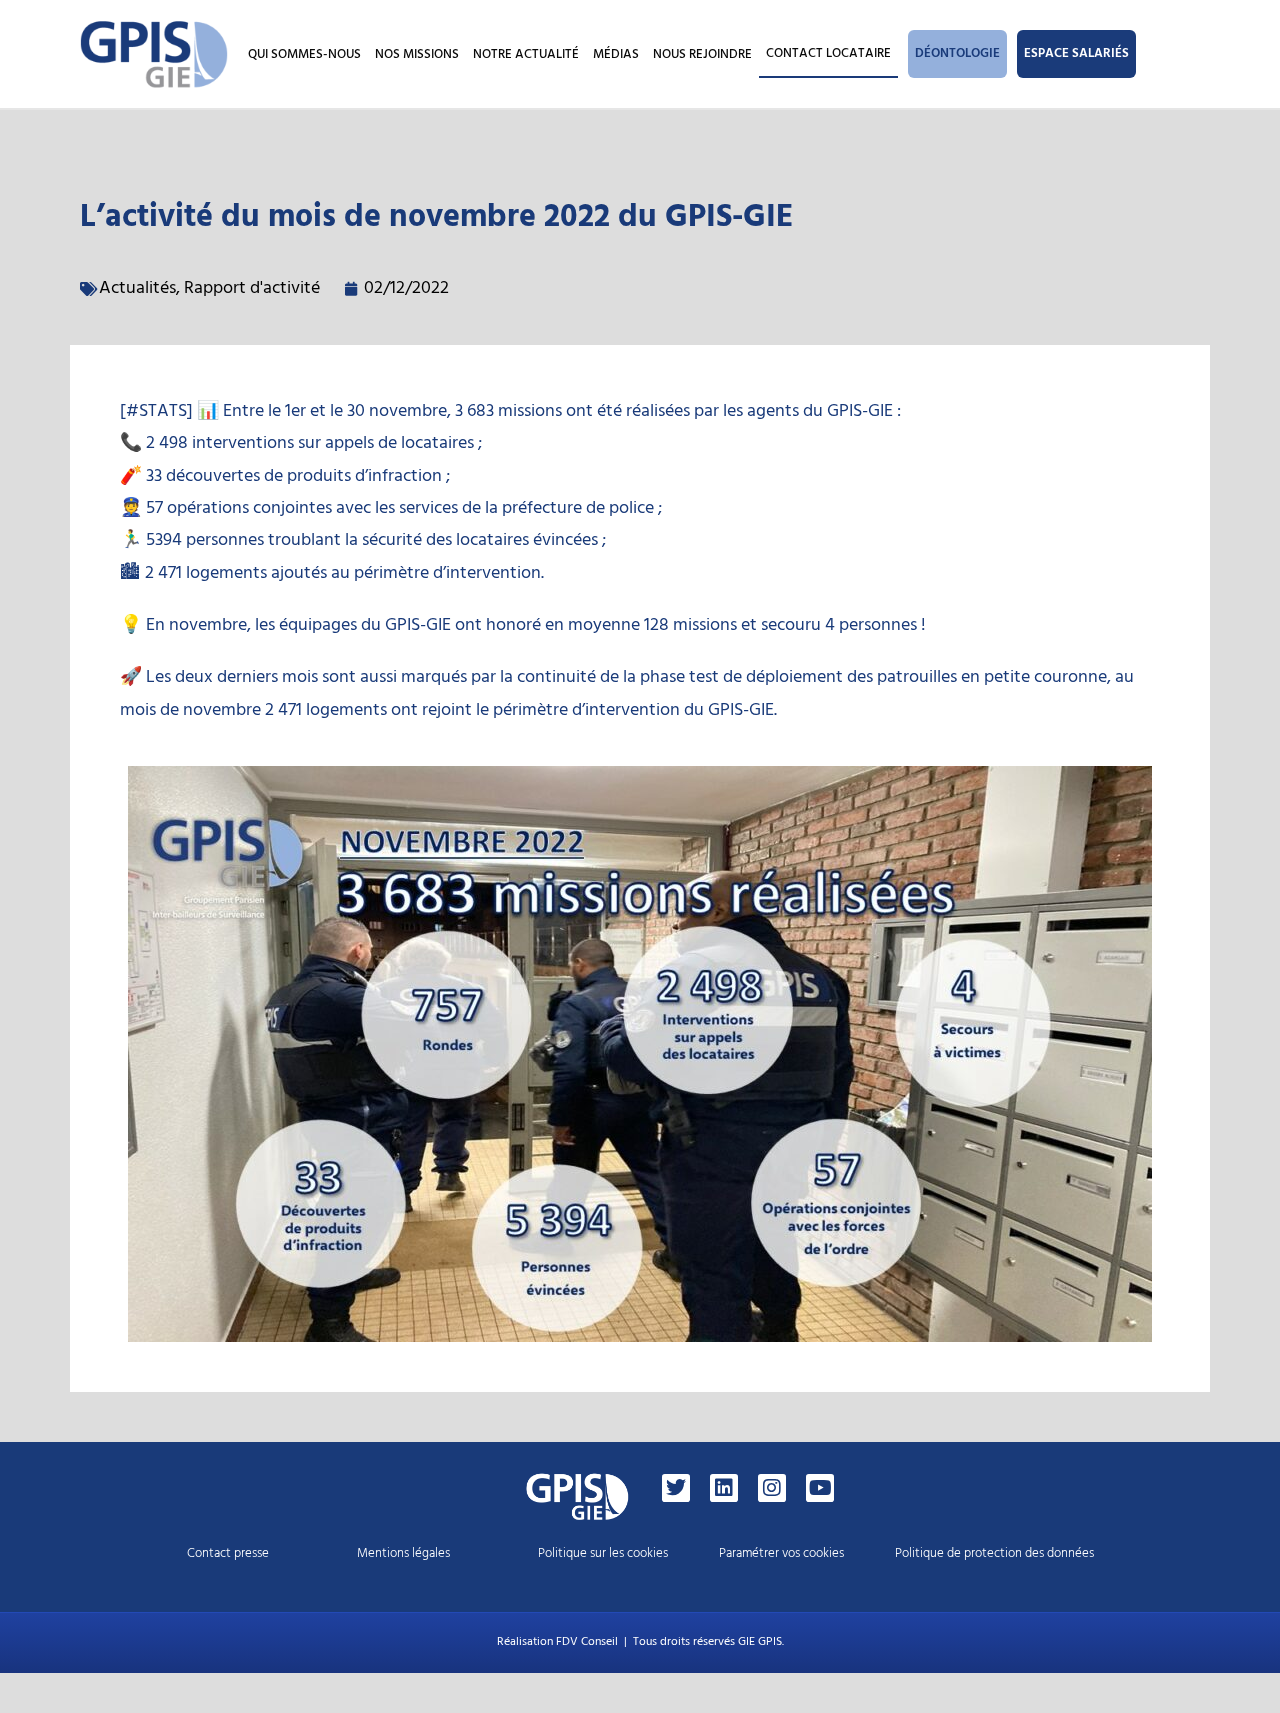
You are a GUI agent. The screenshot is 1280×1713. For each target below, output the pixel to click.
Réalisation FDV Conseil (557, 1641)
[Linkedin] (724, 1488)
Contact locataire (828, 53)
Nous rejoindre (702, 54)
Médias (616, 54)
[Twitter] (676, 1488)
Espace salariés (1076, 53)
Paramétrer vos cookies (781, 1553)
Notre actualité (526, 54)
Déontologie (957, 53)
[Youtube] (820, 1488)
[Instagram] (772, 1488)
